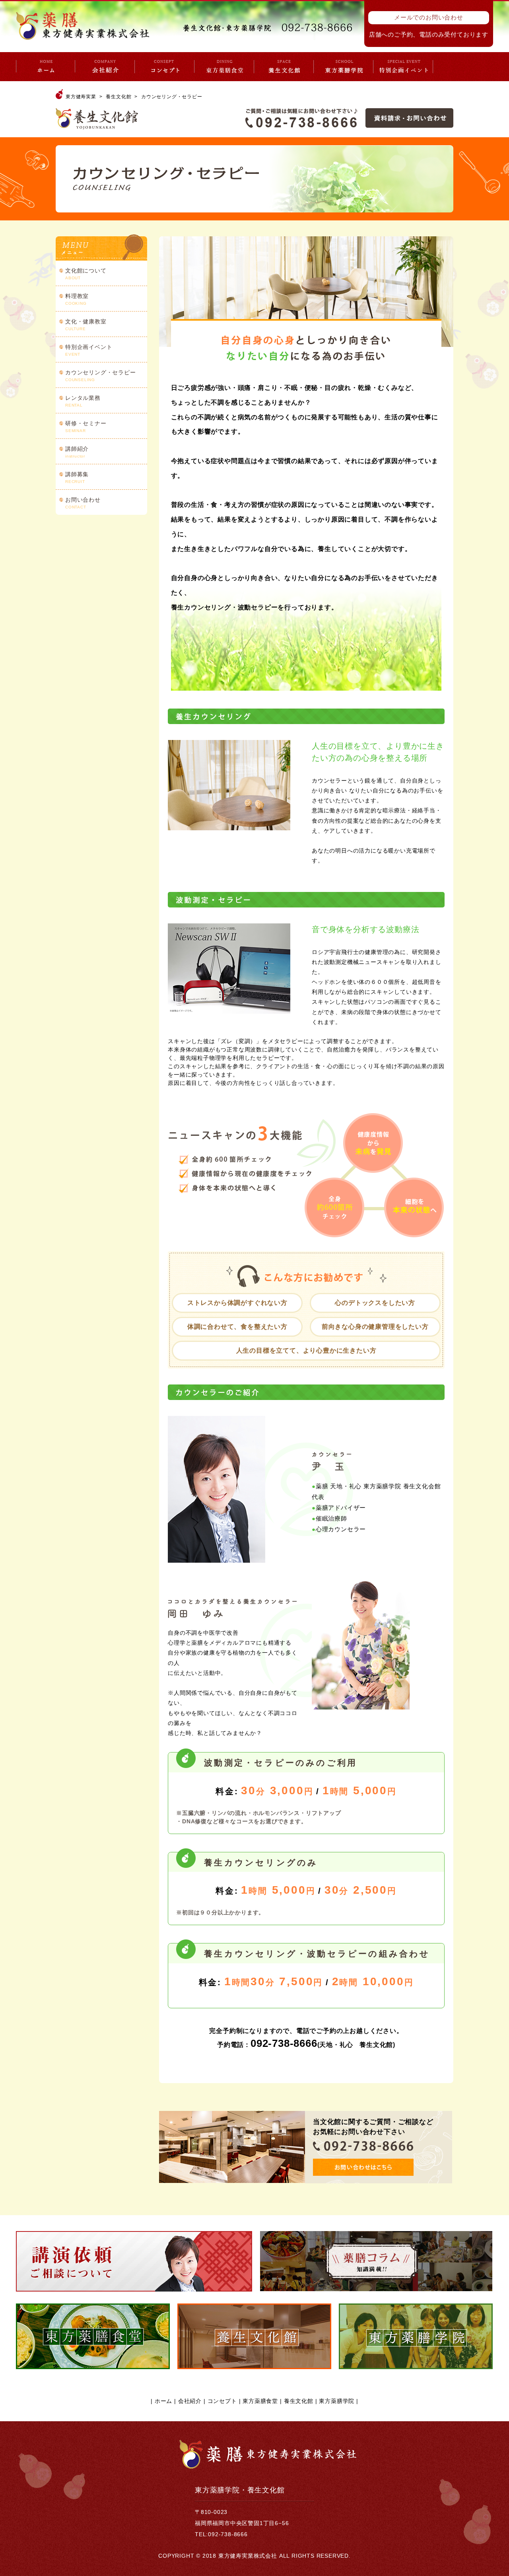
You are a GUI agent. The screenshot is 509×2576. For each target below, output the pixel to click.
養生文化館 (119, 97)
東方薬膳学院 (337, 2401)
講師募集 (77, 477)
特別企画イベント (89, 350)
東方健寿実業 (81, 97)
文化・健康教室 (86, 325)
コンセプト (222, 2401)
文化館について (86, 274)
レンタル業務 (83, 401)
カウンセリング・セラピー (101, 376)
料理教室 (77, 299)
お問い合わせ (83, 503)
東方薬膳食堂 (260, 2401)
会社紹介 (190, 2401)
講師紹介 (77, 452)
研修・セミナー (86, 426)
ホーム (163, 2401)
